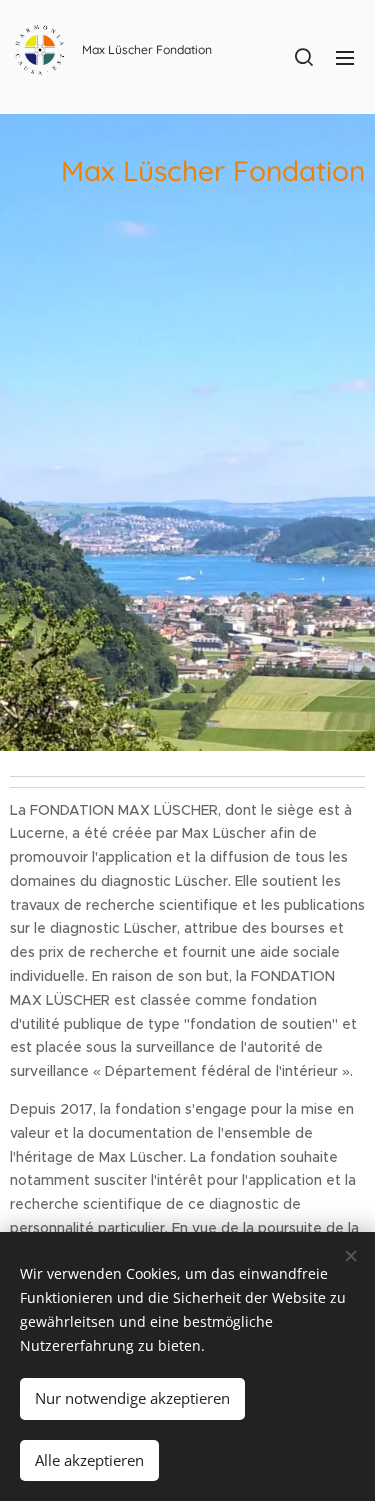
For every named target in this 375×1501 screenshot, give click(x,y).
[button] (304, 57)
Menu (345, 57)
